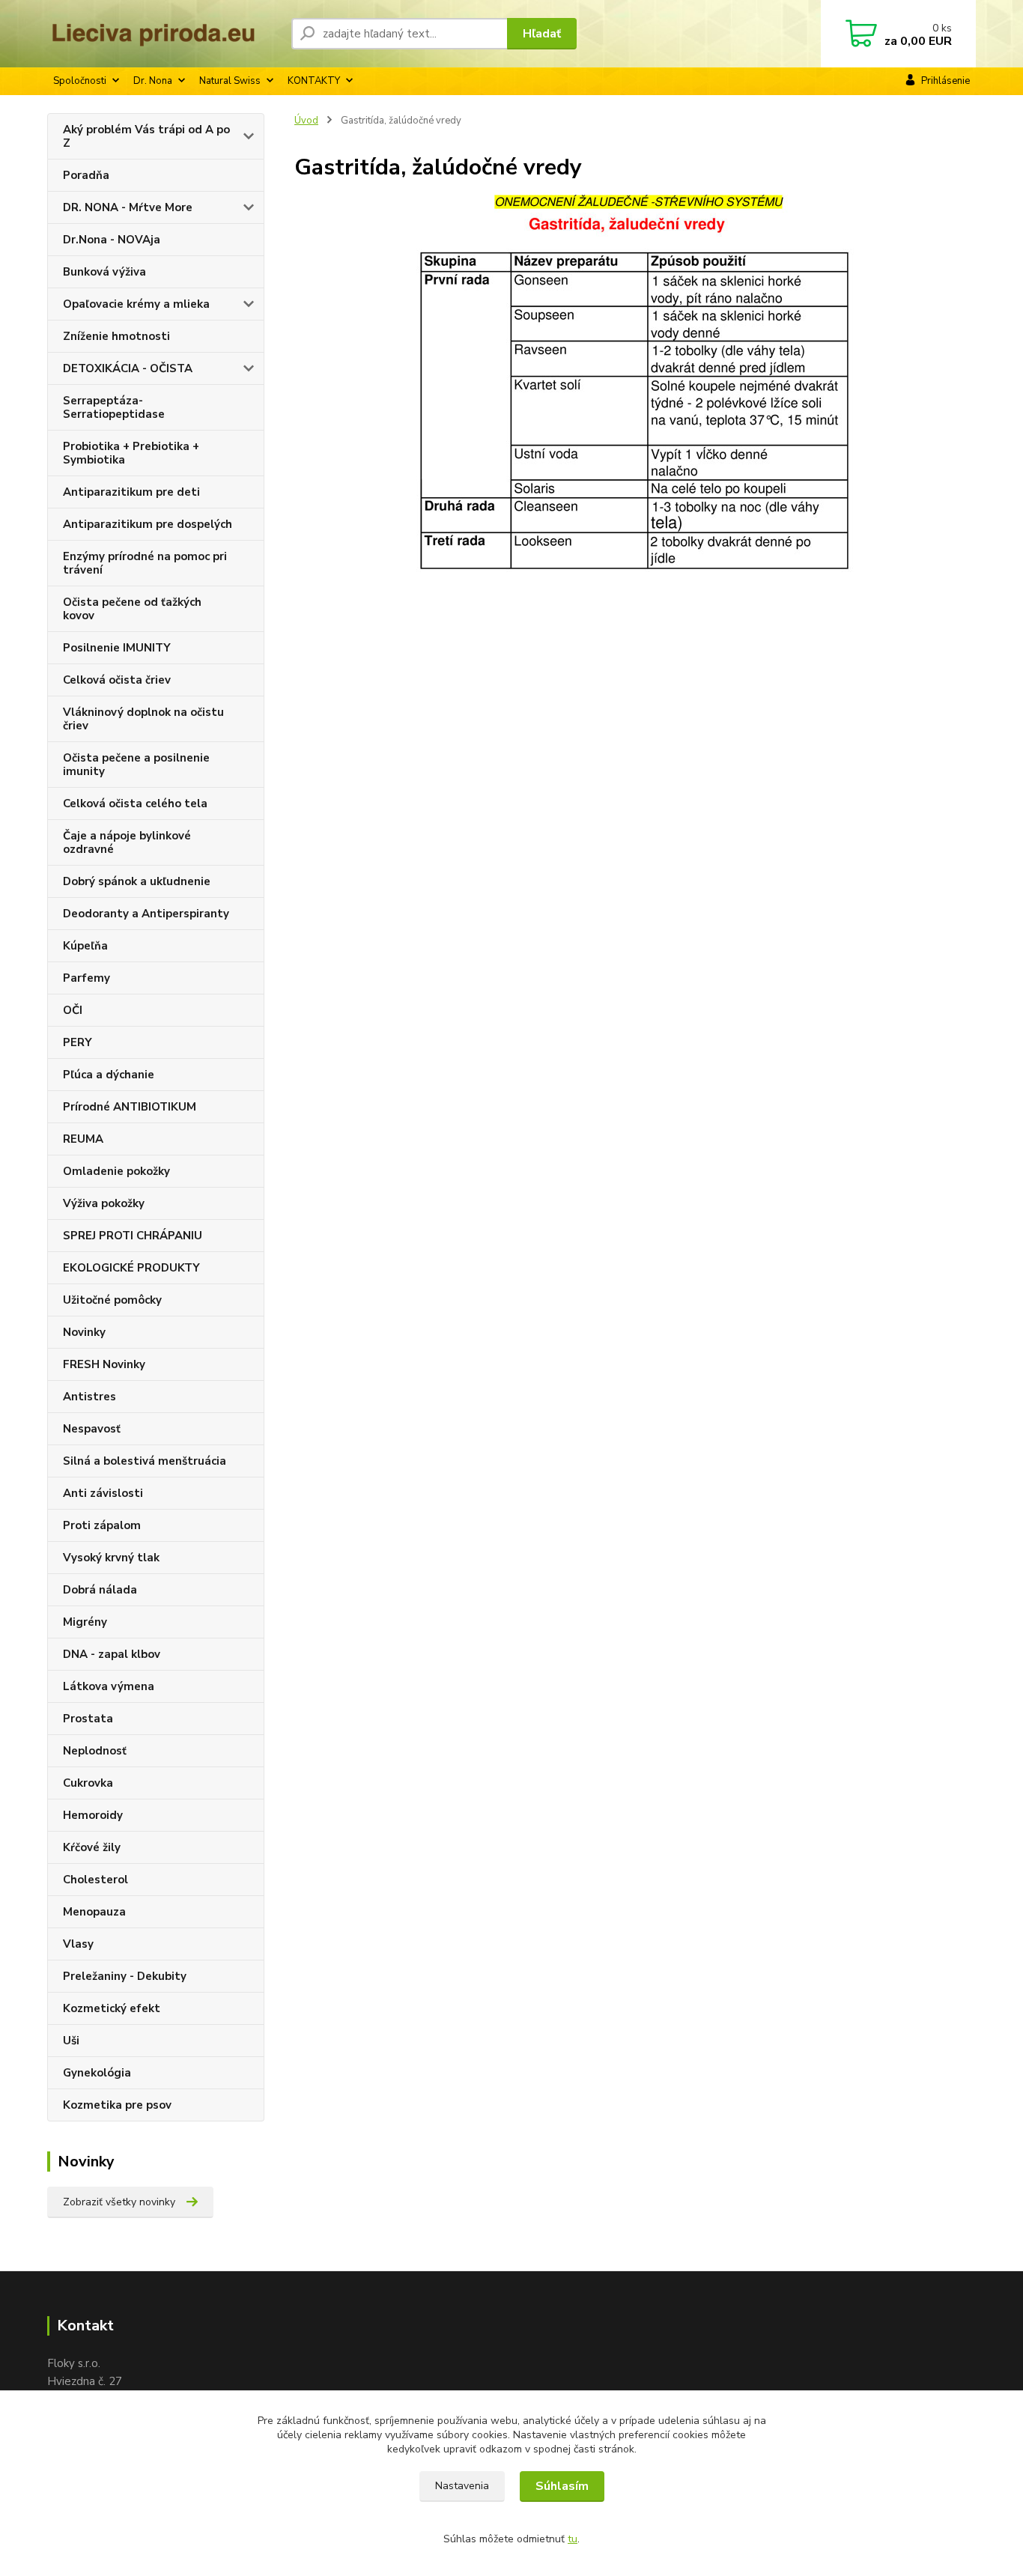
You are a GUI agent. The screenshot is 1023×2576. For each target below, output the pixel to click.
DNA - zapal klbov (112, 1654)
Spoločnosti (80, 81)
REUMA (83, 1139)
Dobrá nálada (100, 1590)
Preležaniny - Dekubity (125, 1976)
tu (573, 2539)
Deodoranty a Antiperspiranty (146, 914)
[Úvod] (163, 34)
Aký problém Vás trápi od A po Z (146, 136)
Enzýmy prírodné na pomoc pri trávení (145, 563)
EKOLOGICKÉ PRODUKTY (131, 1268)
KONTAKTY (314, 81)
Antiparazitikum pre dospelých (148, 524)
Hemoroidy (93, 1815)
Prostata (88, 1719)
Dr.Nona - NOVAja (112, 240)
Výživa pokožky (104, 1203)
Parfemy (86, 978)
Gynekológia (97, 2073)
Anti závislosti (103, 1493)
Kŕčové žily (92, 1847)
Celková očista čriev (117, 680)
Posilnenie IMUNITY (117, 648)
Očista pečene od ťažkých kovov (132, 609)
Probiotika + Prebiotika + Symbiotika (131, 453)
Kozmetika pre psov (117, 2105)
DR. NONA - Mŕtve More (128, 207)
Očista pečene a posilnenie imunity (136, 765)
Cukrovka (88, 1783)
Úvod (306, 121)
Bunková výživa (104, 272)
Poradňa (86, 175)
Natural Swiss (230, 81)
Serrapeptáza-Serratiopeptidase (114, 407)
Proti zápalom (102, 1525)
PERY (78, 1042)
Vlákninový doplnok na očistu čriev (143, 719)
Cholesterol (95, 1880)
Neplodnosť (95, 1751)
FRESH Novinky (104, 1364)
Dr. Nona (153, 81)
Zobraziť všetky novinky (119, 2202)
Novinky (84, 1332)
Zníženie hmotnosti (116, 336)
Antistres (89, 1397)
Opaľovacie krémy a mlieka (136, 304)
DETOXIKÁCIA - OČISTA (128, 368)
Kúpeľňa (85, 946)
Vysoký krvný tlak (111, 1558)
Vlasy (78, 1944)
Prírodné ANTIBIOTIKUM (130, 1107)
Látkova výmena (109, 1686)
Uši (71, 2041)
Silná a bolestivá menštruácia (145, 1461)
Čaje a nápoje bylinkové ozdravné (127, 842)
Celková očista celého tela (135, 804)
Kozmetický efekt (112, 2008)
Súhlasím (562, 2486)
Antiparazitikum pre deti (131, 492)
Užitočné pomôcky (112, 1300)
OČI (73, 1010)
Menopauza (94, 1912)
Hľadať (542, 34)
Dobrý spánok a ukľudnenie (137, 881)
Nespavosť (92, 1429)
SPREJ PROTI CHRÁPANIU (133, 1236)
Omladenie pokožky (116, 1171)
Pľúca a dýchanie (109, 1075)
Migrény (85, 1622)
